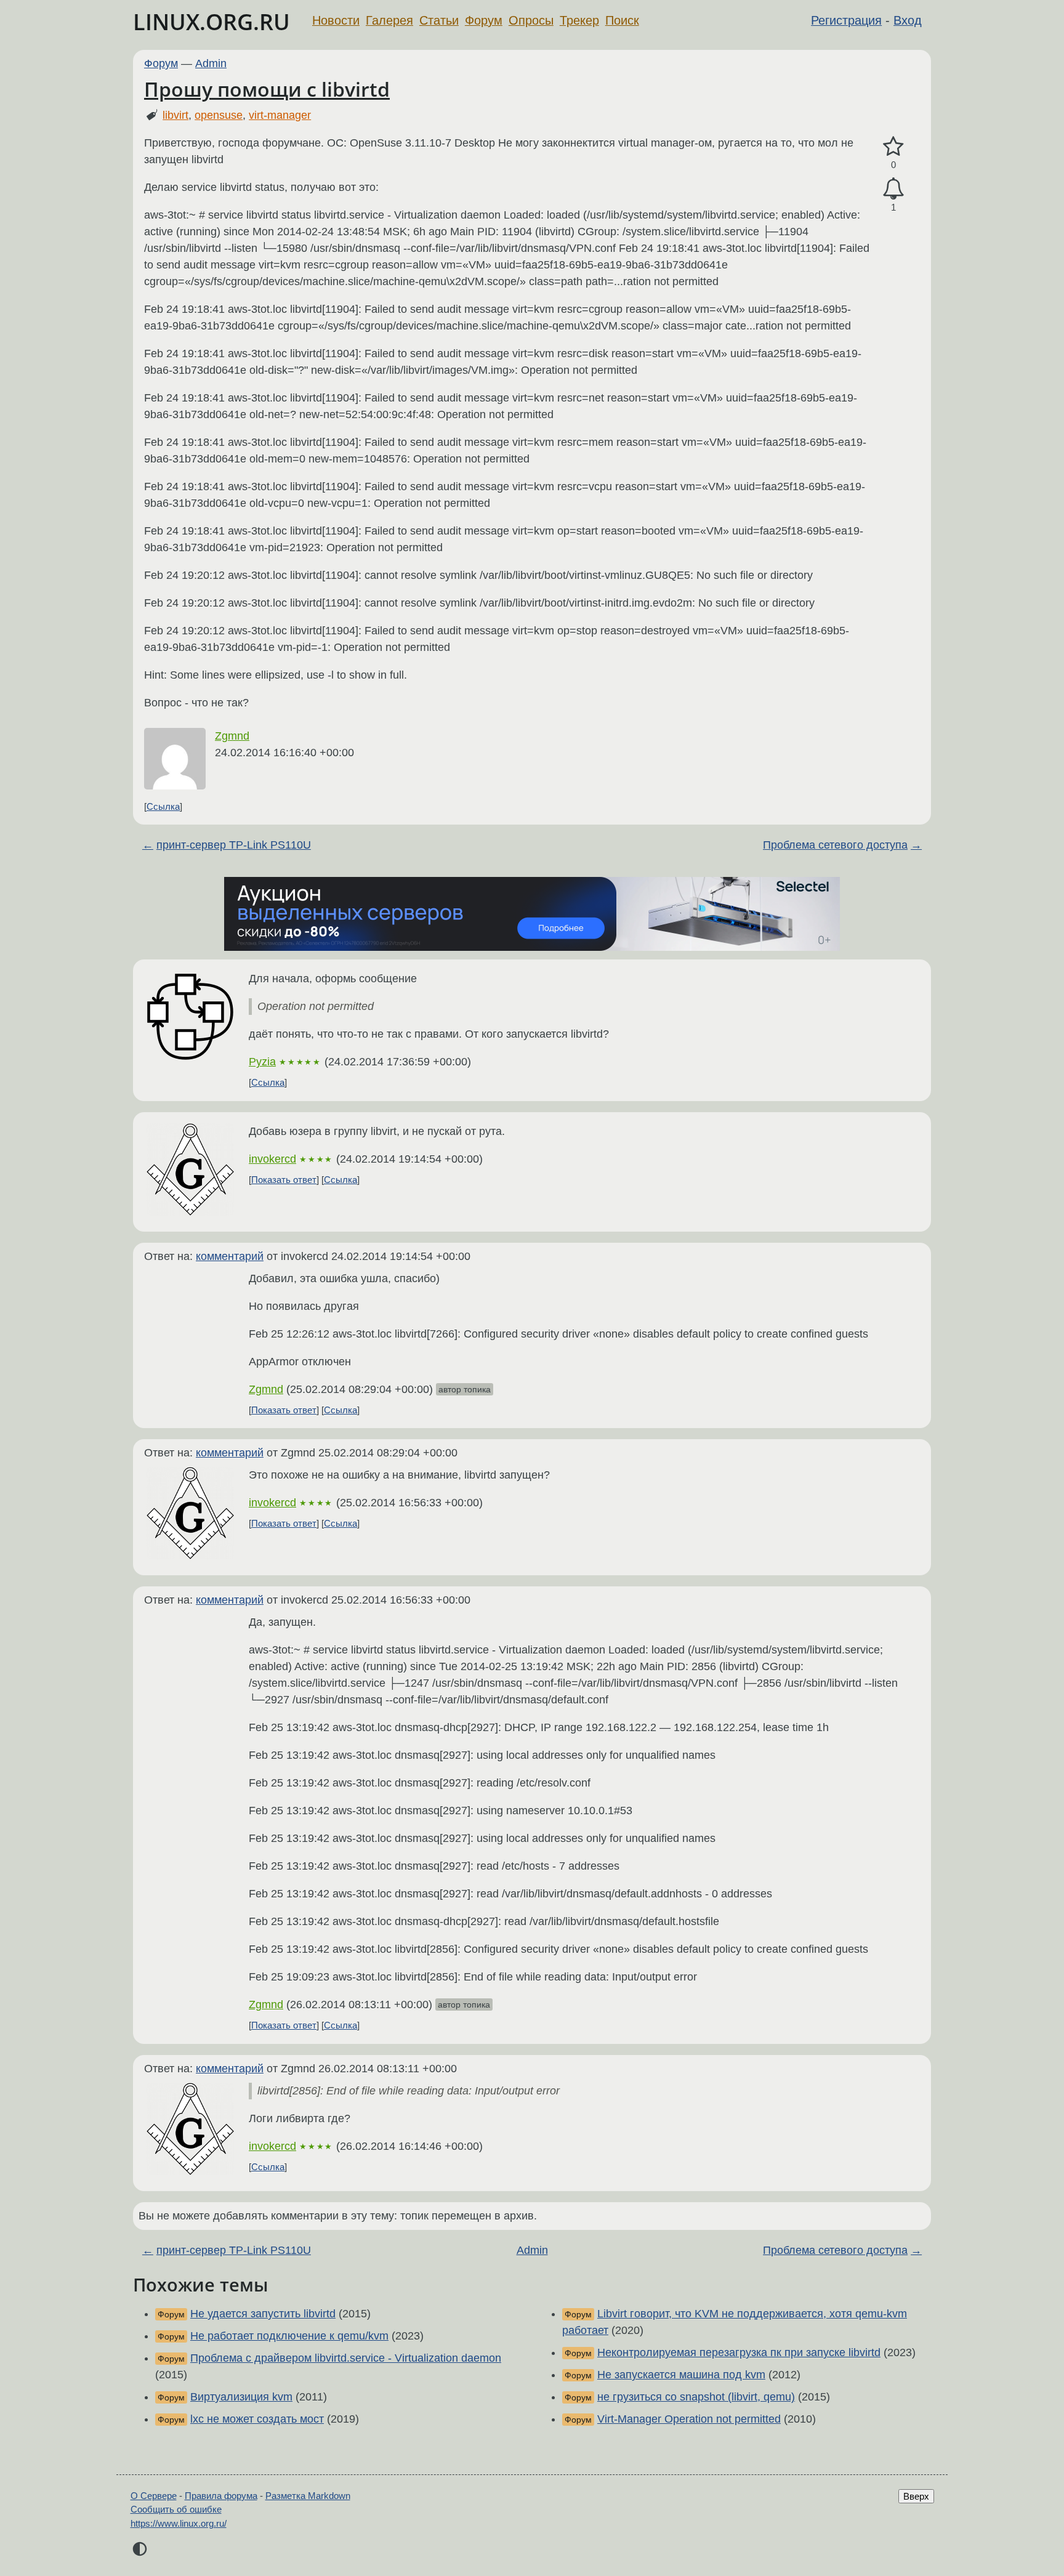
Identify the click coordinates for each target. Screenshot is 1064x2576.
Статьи (439, 20)
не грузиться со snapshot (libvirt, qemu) (696, 2397)
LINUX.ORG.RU (212, 22)
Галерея (389, 20)
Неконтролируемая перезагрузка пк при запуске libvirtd (739, 2352)
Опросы (531, 20)
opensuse (219, 115)
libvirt (175, 115)
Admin (211, 63)
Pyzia (262, 1062)
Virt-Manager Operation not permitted (689, 2419)
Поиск (622, 20)
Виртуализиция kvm (241, 2397)
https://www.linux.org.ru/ (179, 2523)
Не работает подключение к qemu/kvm (289, 2336)
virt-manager (280, 115)
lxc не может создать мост (257, 2419)
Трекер (579, 20)
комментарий (230, 1256)
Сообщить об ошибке (176, 2509)
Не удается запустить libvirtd (263, 2314)
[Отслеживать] (893, 189)
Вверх (916, 2496)
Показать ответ (284, 1180)
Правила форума (221, 2496)
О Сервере (154, 2496)
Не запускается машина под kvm (681, 2375)
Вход (908, 20)
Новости (336, 20)
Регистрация (846, 20)
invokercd (272, 1159)
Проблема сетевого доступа (835, 845)
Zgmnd (232, 736)
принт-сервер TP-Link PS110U (234, 845)
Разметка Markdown (308, 2496)
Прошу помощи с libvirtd (267, 89)
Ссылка (163, 806)
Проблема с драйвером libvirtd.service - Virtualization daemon (346, 2358)
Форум (484, 20)
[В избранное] (893, 147)
